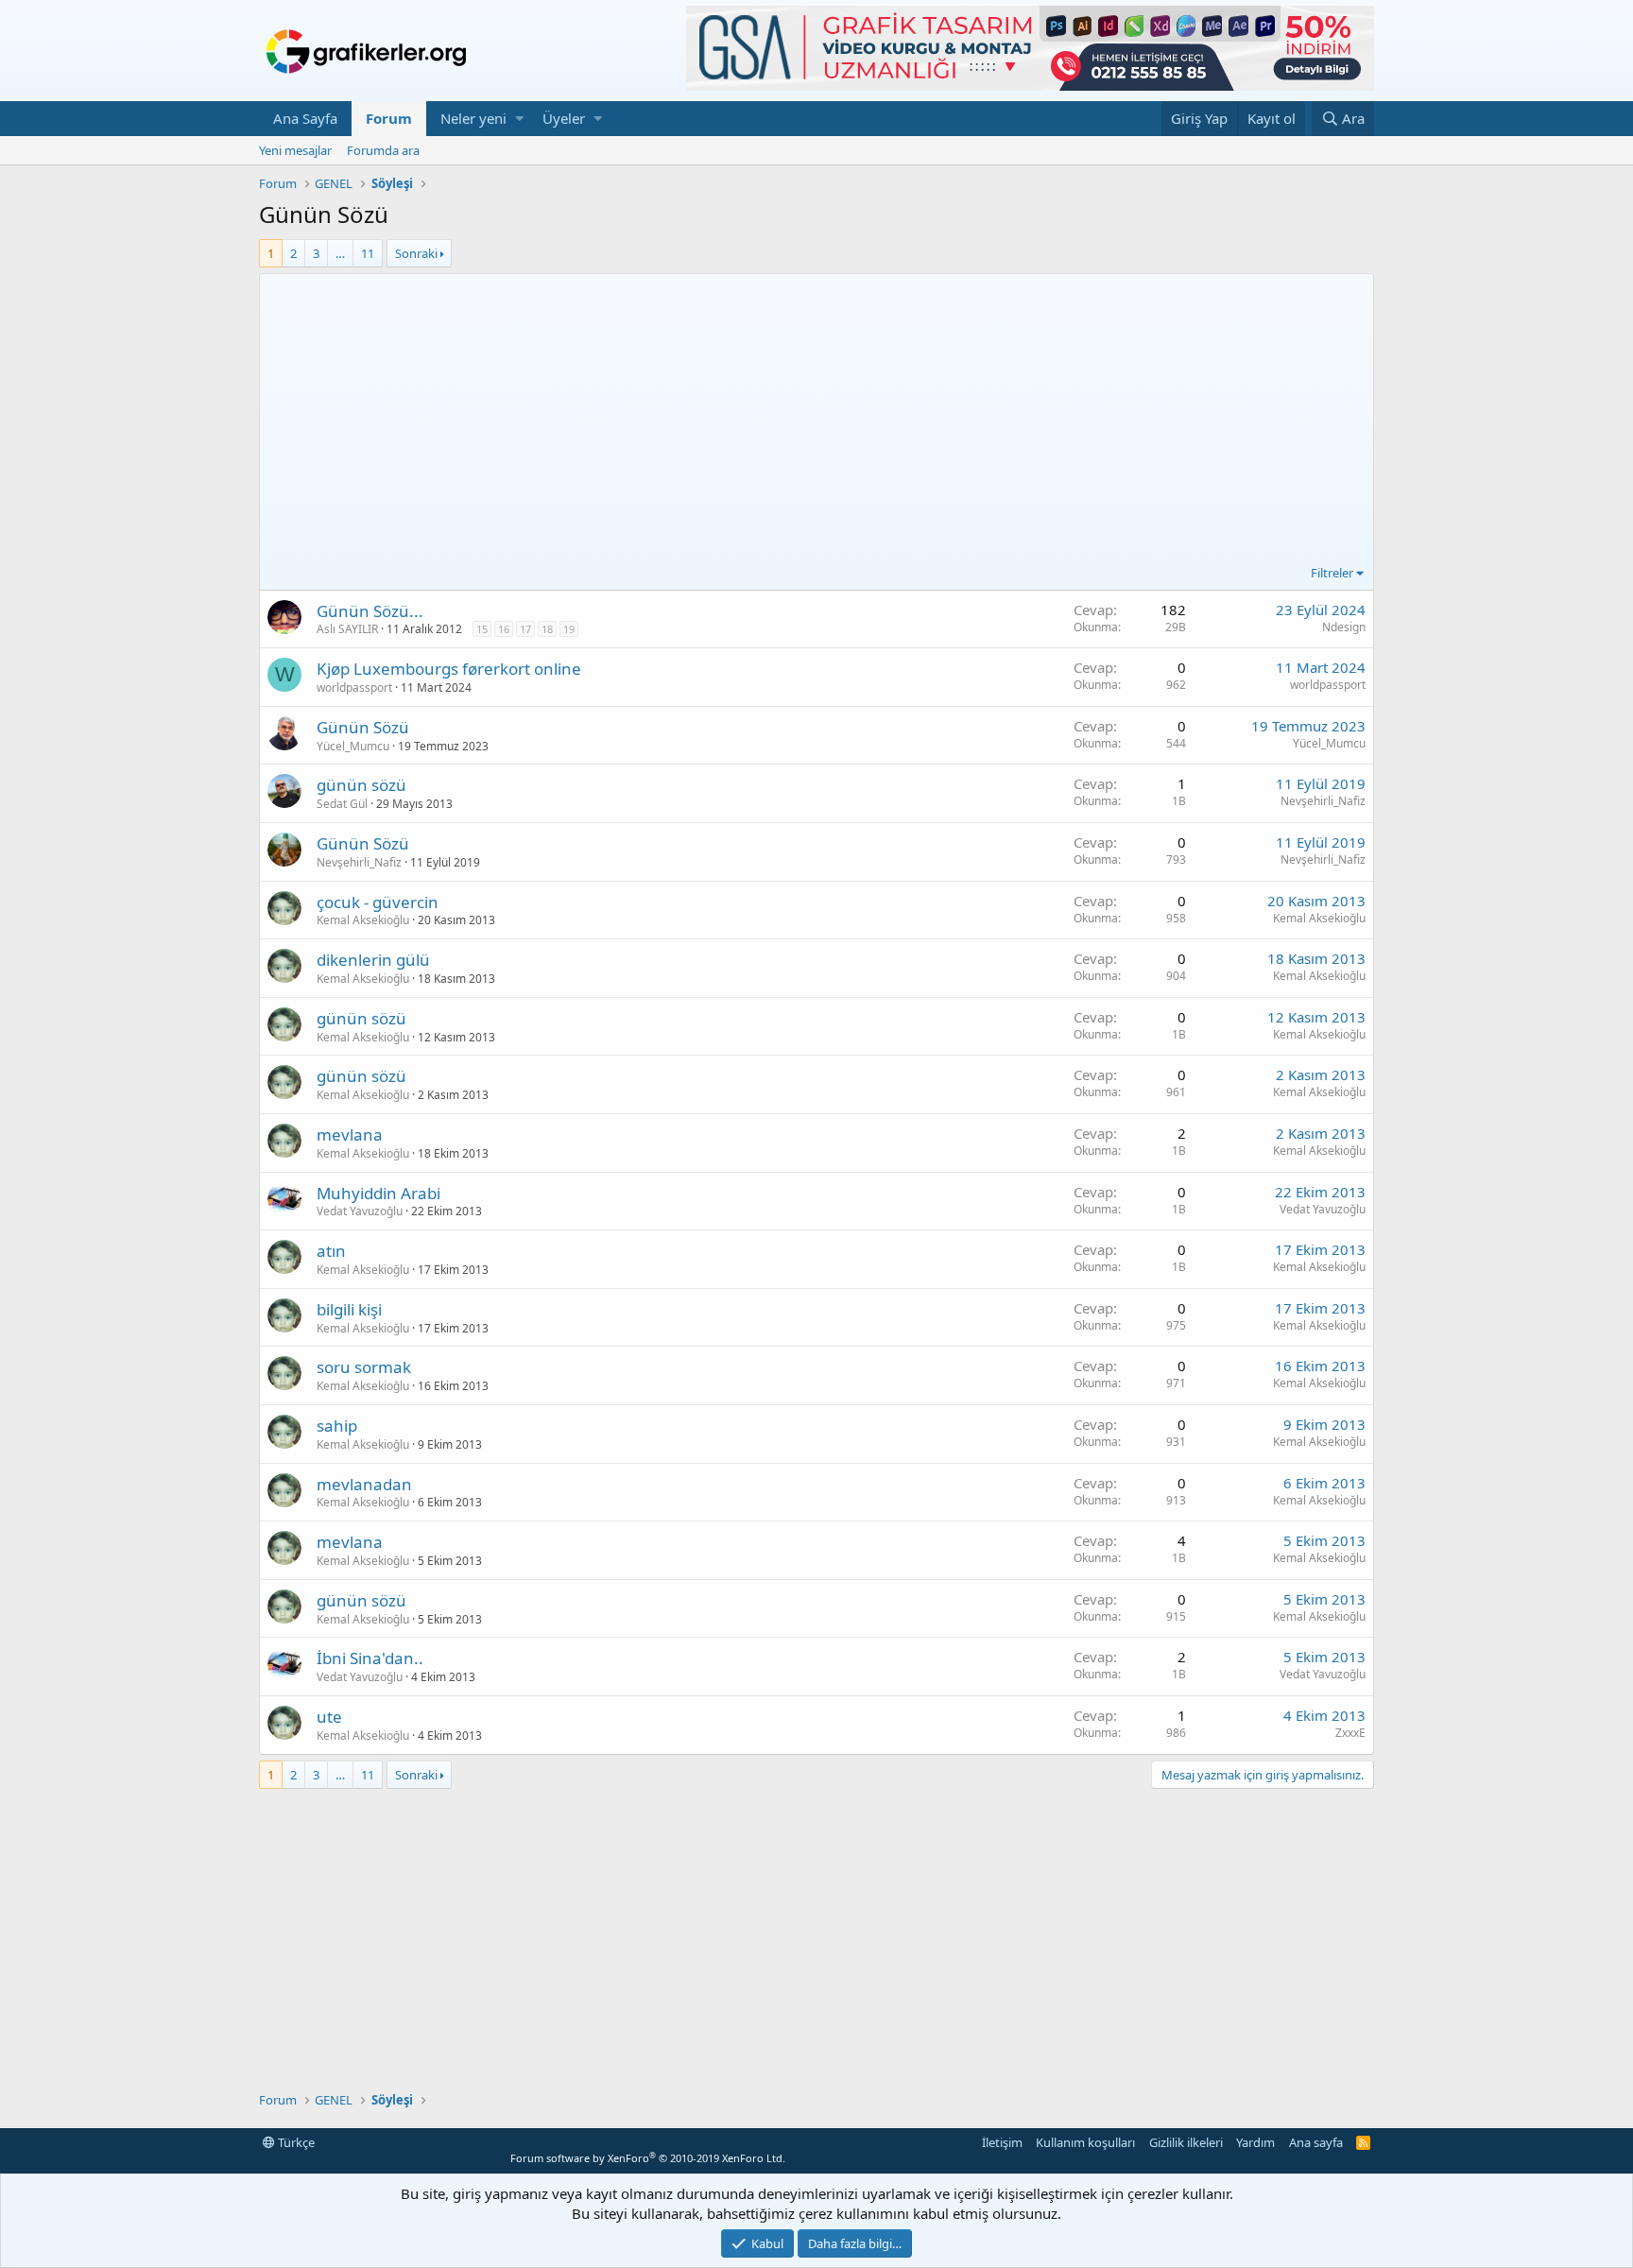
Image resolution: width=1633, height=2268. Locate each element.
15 (482, 629)
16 (504, 629)
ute (329, 1717)
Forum (389, 118)
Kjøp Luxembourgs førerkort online (449, 669)
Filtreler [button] (1332, 573)
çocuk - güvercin (378, 902)
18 (547, 629)
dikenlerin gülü (373, 960)
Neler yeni (473, 118)
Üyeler (564, 118)
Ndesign (1344, 627)
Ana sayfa (1316, 2142)
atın (331, 1251)
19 (569, 629)
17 (525, 629)
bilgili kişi (349, 1309)
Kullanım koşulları (1085, 2142)
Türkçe (295, 2142)
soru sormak (364, 1367)
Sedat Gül (342, 804)
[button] (519, 119)
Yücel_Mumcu (353, 746)
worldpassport (354, 687)
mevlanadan (364, 1484)
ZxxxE (1350, 1733)
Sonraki (416, 253)
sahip (337, 1426)
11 (368, 253)
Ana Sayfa (305, 118)
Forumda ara (383, 150)
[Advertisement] (816, 421)
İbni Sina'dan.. (370, 1658)
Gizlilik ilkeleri (1186, 2142)
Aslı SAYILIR (347, 629)
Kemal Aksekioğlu (363, 920)
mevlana (350, 1134)
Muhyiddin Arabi (378, 1193)
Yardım (1255, 2142)
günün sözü (361, 785)
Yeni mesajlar (295, 150)
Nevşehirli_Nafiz (1323, 801)
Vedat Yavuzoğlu (360, 1211)
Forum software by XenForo (648, 2158)
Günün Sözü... (370, 611)
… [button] (340, 253)
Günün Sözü (363, 727)
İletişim (1002, 2142)
